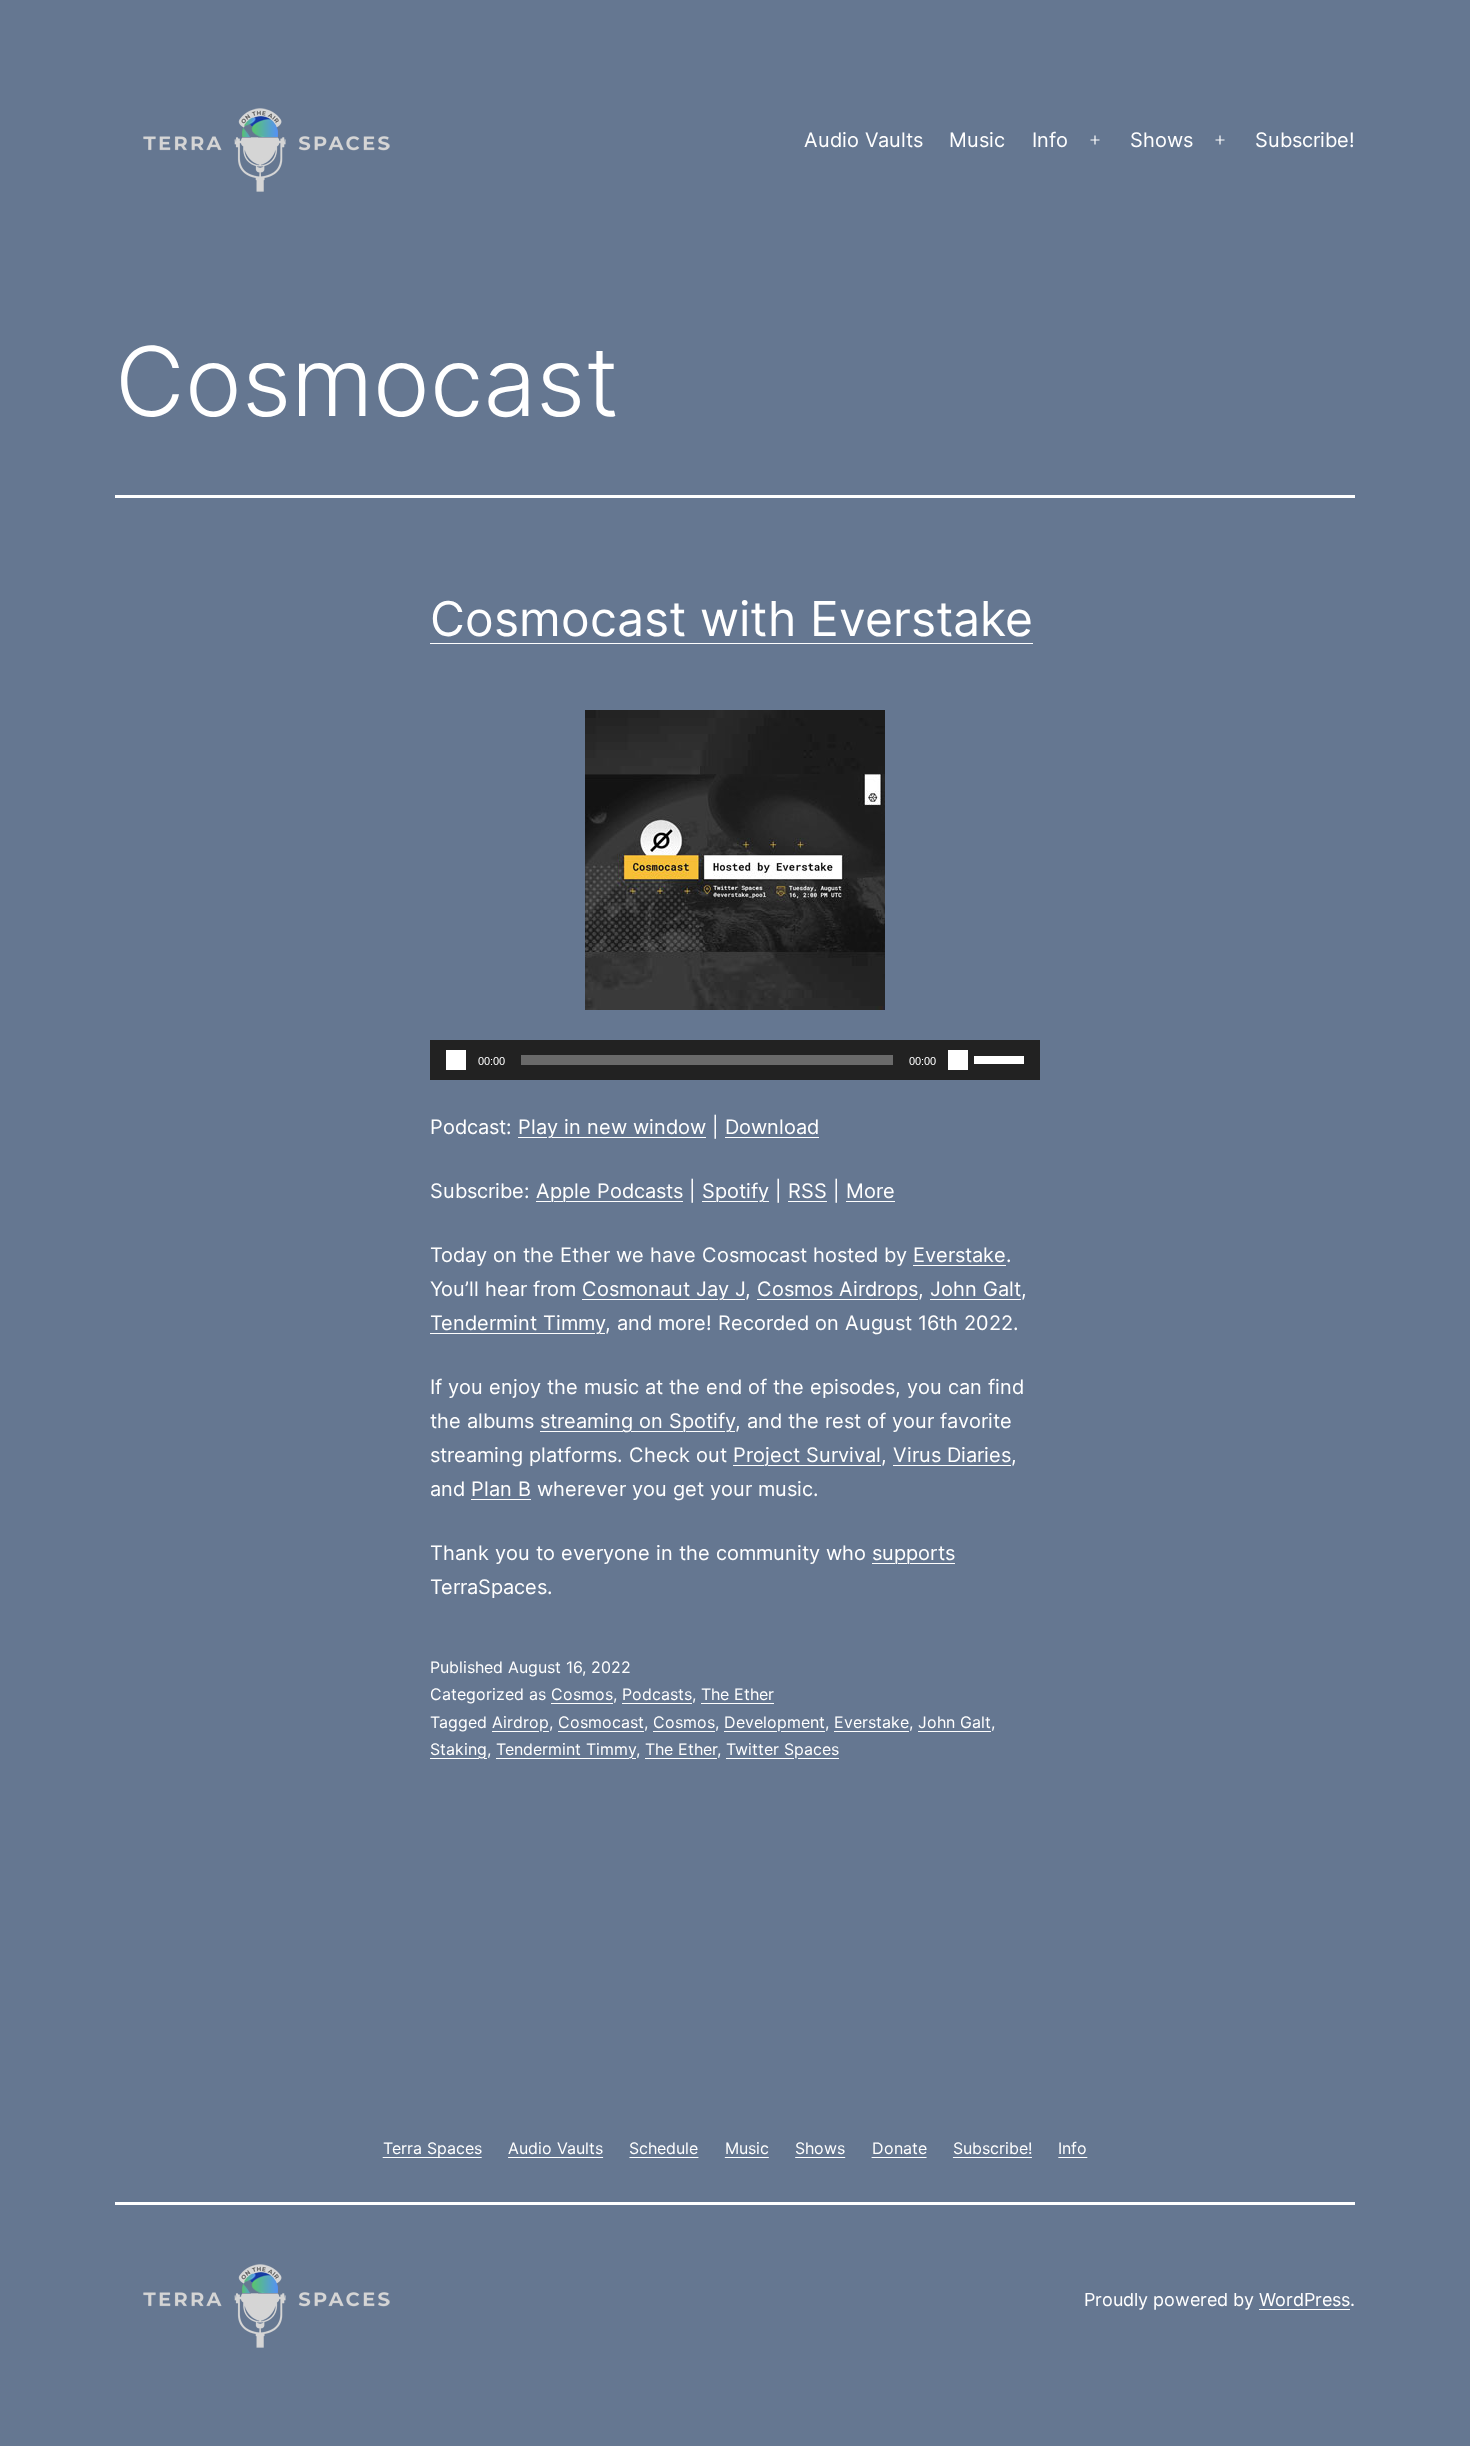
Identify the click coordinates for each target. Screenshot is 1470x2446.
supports (913, 1553)
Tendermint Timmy (517, 1323)
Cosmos (582, 1694)
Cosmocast (601, 1722)
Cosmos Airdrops (837, 1289)
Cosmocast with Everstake (731, 618)
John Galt (975, 1289)
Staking (458, 1749)
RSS (807, 1191)
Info (1050, 140)
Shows (1161, 140)
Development (774, 1722)
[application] (735, 1060)
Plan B (501, 1489)
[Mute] (958, 1060)
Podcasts (657, 1694)
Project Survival (807, 1455)
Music (977, 140)
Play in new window (612, 1127)
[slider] (1002, 1058)
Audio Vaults (863, 140)
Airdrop (520, 1722)
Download (772, 1127)
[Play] (456, 1060)
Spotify (735, 1191)
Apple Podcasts (609, 1191)
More (870, 1191)
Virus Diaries (952, 1455)
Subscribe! (1305, 140)
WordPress (1304, 2299)
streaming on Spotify (637, 1421)
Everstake (959, 1255)
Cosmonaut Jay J (663, 1289)
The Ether (737, 1694)
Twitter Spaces (782, 1749)
